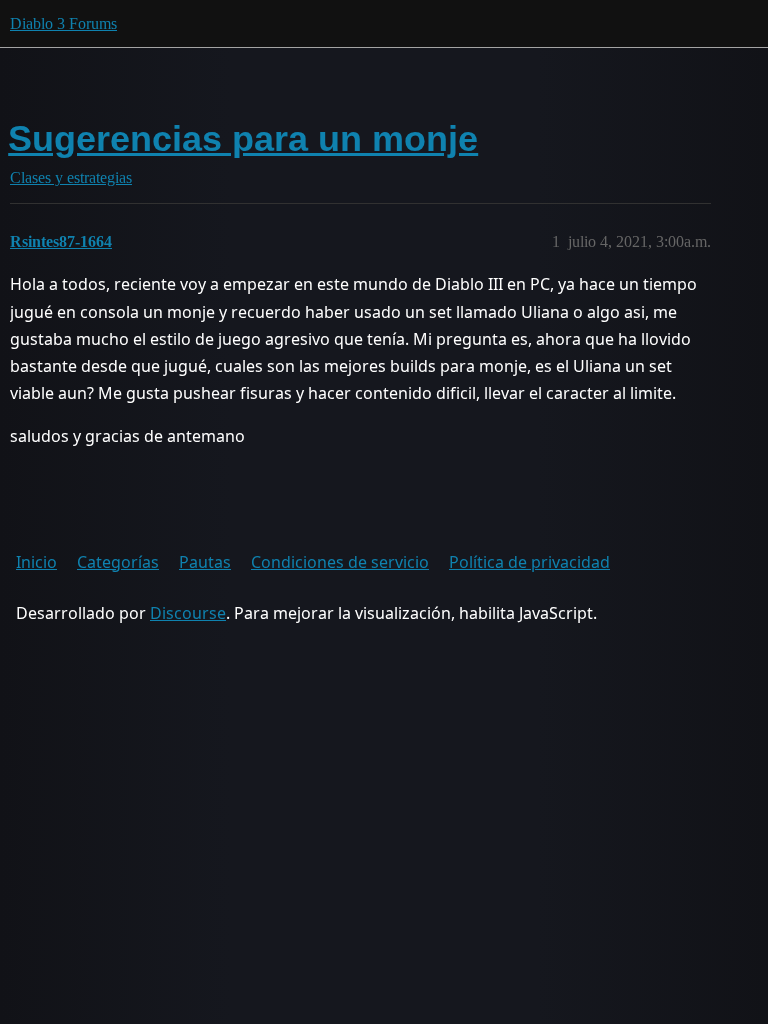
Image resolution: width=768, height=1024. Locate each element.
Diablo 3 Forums (63, 23)
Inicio (36, 562)
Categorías (118, 562)
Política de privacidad (529, 562)
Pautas (205, 562)
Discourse (188, 613)
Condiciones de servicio (340, 562)
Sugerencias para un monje (243, 138)
